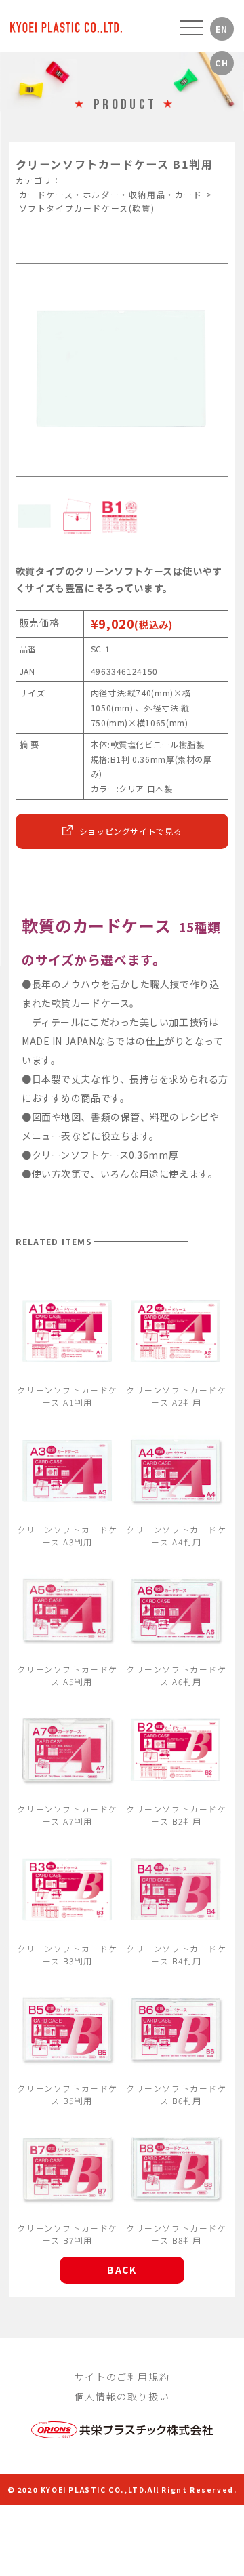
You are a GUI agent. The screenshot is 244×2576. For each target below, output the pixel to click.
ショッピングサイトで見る (131, 831)
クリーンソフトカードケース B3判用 (67, 1955)
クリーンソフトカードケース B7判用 (67, 2234)
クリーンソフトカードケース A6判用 (177, 1675)
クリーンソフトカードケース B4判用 (177, 1955)
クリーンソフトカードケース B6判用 (177, 2094)
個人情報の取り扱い (122, 2396)
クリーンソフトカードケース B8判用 (177, 2234)
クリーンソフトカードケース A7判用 (67, 1815)
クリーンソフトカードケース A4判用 (177, 1535)
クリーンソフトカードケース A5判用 (67, 1675)
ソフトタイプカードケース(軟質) (87, 208)
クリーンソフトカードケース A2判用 (177, 1396)
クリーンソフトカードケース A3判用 (67, 1535)
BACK (122, 2270)
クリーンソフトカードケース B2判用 (177, 1815)
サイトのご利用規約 (122, 2377)
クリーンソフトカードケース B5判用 (67, 2094)
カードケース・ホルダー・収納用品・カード (111, 194)
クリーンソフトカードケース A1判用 (67, 1396)
